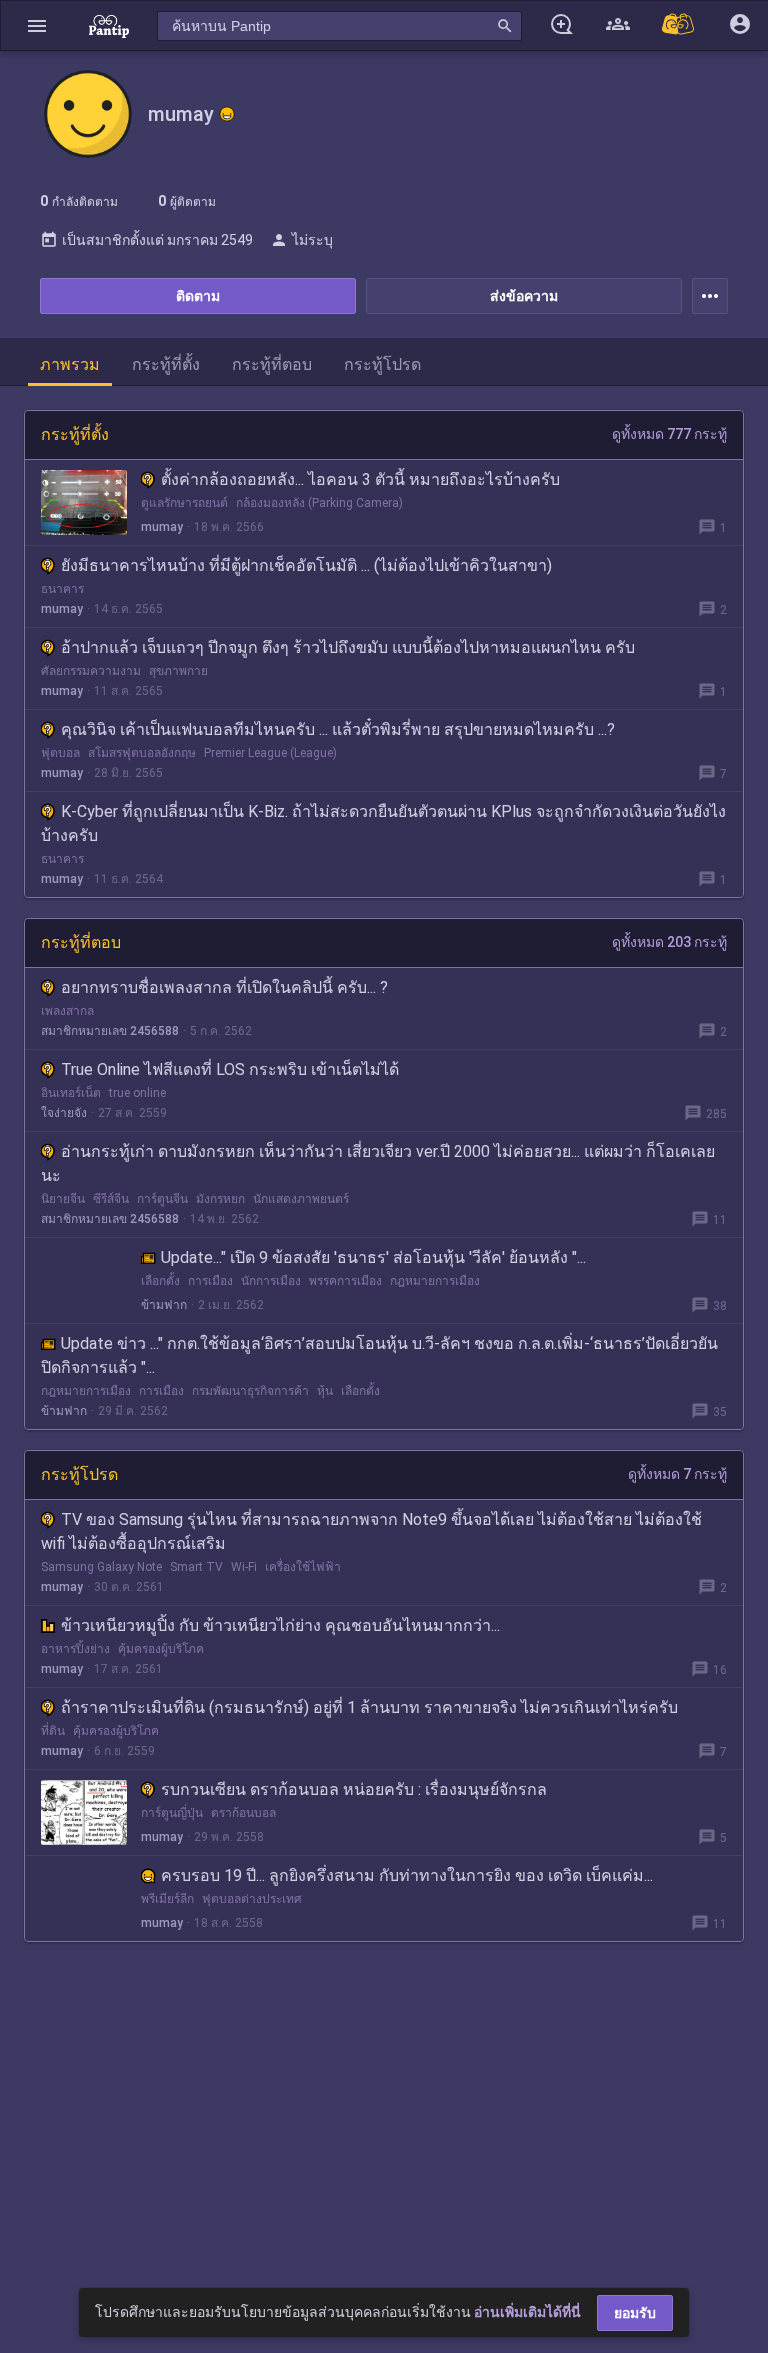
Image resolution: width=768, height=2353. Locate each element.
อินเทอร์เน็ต (71, 1093)
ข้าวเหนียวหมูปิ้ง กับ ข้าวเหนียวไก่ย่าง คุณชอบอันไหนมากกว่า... (280, 1625)
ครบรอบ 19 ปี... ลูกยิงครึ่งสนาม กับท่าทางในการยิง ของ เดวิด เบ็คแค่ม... (407, 1875)
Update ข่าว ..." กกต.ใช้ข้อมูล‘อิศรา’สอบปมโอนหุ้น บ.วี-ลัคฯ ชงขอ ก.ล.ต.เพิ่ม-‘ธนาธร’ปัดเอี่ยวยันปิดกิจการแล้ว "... (379, 1355)
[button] (37, 25)
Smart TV (196, 1567)
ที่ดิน (53, 1731)
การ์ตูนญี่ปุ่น (172, 1813)
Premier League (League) (270, 753)
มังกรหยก (220, 1199)
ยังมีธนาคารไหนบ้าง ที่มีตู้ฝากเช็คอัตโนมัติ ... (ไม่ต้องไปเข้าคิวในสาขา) (306, 565)
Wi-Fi (244, 1567)
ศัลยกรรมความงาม (91, 671)
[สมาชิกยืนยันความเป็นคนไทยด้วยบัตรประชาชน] (227, 114)
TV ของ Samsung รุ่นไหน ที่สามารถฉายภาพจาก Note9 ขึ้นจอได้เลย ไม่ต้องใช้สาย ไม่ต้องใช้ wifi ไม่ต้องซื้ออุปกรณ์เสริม (371, 1531)
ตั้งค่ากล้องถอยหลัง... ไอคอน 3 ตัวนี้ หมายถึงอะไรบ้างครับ (360, 479)
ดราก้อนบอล (243, 1813)
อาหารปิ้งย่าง (75, 1649)
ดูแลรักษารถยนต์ (184, 503)
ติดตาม (198, 296)
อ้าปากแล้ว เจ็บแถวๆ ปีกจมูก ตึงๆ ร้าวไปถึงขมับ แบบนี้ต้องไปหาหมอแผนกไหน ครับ (348, 647)
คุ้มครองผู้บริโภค (161, 1649)
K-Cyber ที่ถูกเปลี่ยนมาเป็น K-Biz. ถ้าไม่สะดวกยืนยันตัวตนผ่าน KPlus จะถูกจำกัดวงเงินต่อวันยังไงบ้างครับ (383, 823)
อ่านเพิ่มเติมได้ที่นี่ (527, 2312)
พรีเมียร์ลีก (167, 1899)
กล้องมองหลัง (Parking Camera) (319, 503)
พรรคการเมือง (345, 1281)
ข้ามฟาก (164, 1305)
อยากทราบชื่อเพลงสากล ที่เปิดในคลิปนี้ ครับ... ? (224, 987)
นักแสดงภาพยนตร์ (301, 1199)
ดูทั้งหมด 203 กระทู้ (669, 942)
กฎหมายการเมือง (435, 1281)
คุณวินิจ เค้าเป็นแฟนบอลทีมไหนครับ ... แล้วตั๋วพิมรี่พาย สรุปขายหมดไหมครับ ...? (338, 729)
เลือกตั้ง (160, 1281)
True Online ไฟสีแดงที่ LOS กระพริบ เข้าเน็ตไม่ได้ (230, 1069)
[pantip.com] (109, 25)
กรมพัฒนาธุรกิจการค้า (250, 1391)
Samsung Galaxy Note (101, 1567)
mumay (162, 527)
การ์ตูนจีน (162, 1199)
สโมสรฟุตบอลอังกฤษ (142, 753)
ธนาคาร (62, 589)
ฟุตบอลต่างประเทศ (252, 1899)
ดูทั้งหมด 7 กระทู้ (677, 1474)
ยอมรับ (635, 2313)
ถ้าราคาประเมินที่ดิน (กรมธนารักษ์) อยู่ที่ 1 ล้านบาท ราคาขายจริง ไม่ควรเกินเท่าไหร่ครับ (369, 1707)
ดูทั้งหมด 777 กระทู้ (669, 434)
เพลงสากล (67, 1011)
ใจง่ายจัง (64, 1113)
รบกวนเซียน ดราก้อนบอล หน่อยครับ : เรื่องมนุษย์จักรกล (354, 1789)
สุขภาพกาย (178, 671)
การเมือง (210, 1281)
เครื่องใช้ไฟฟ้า (303, 1567)
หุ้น (325, 1391)
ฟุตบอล (60, 753)
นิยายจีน (63, 1199)
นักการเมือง (271, 1281)
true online (137, 1093)
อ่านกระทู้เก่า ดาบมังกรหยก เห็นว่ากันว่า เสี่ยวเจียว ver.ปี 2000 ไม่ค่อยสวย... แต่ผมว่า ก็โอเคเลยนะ (378, 1163)
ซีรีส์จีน (111, 1199)
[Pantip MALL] (679, 25)
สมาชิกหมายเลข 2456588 (110, 1031)
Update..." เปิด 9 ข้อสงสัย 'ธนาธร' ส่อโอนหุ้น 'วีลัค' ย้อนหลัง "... (373, 1257)
